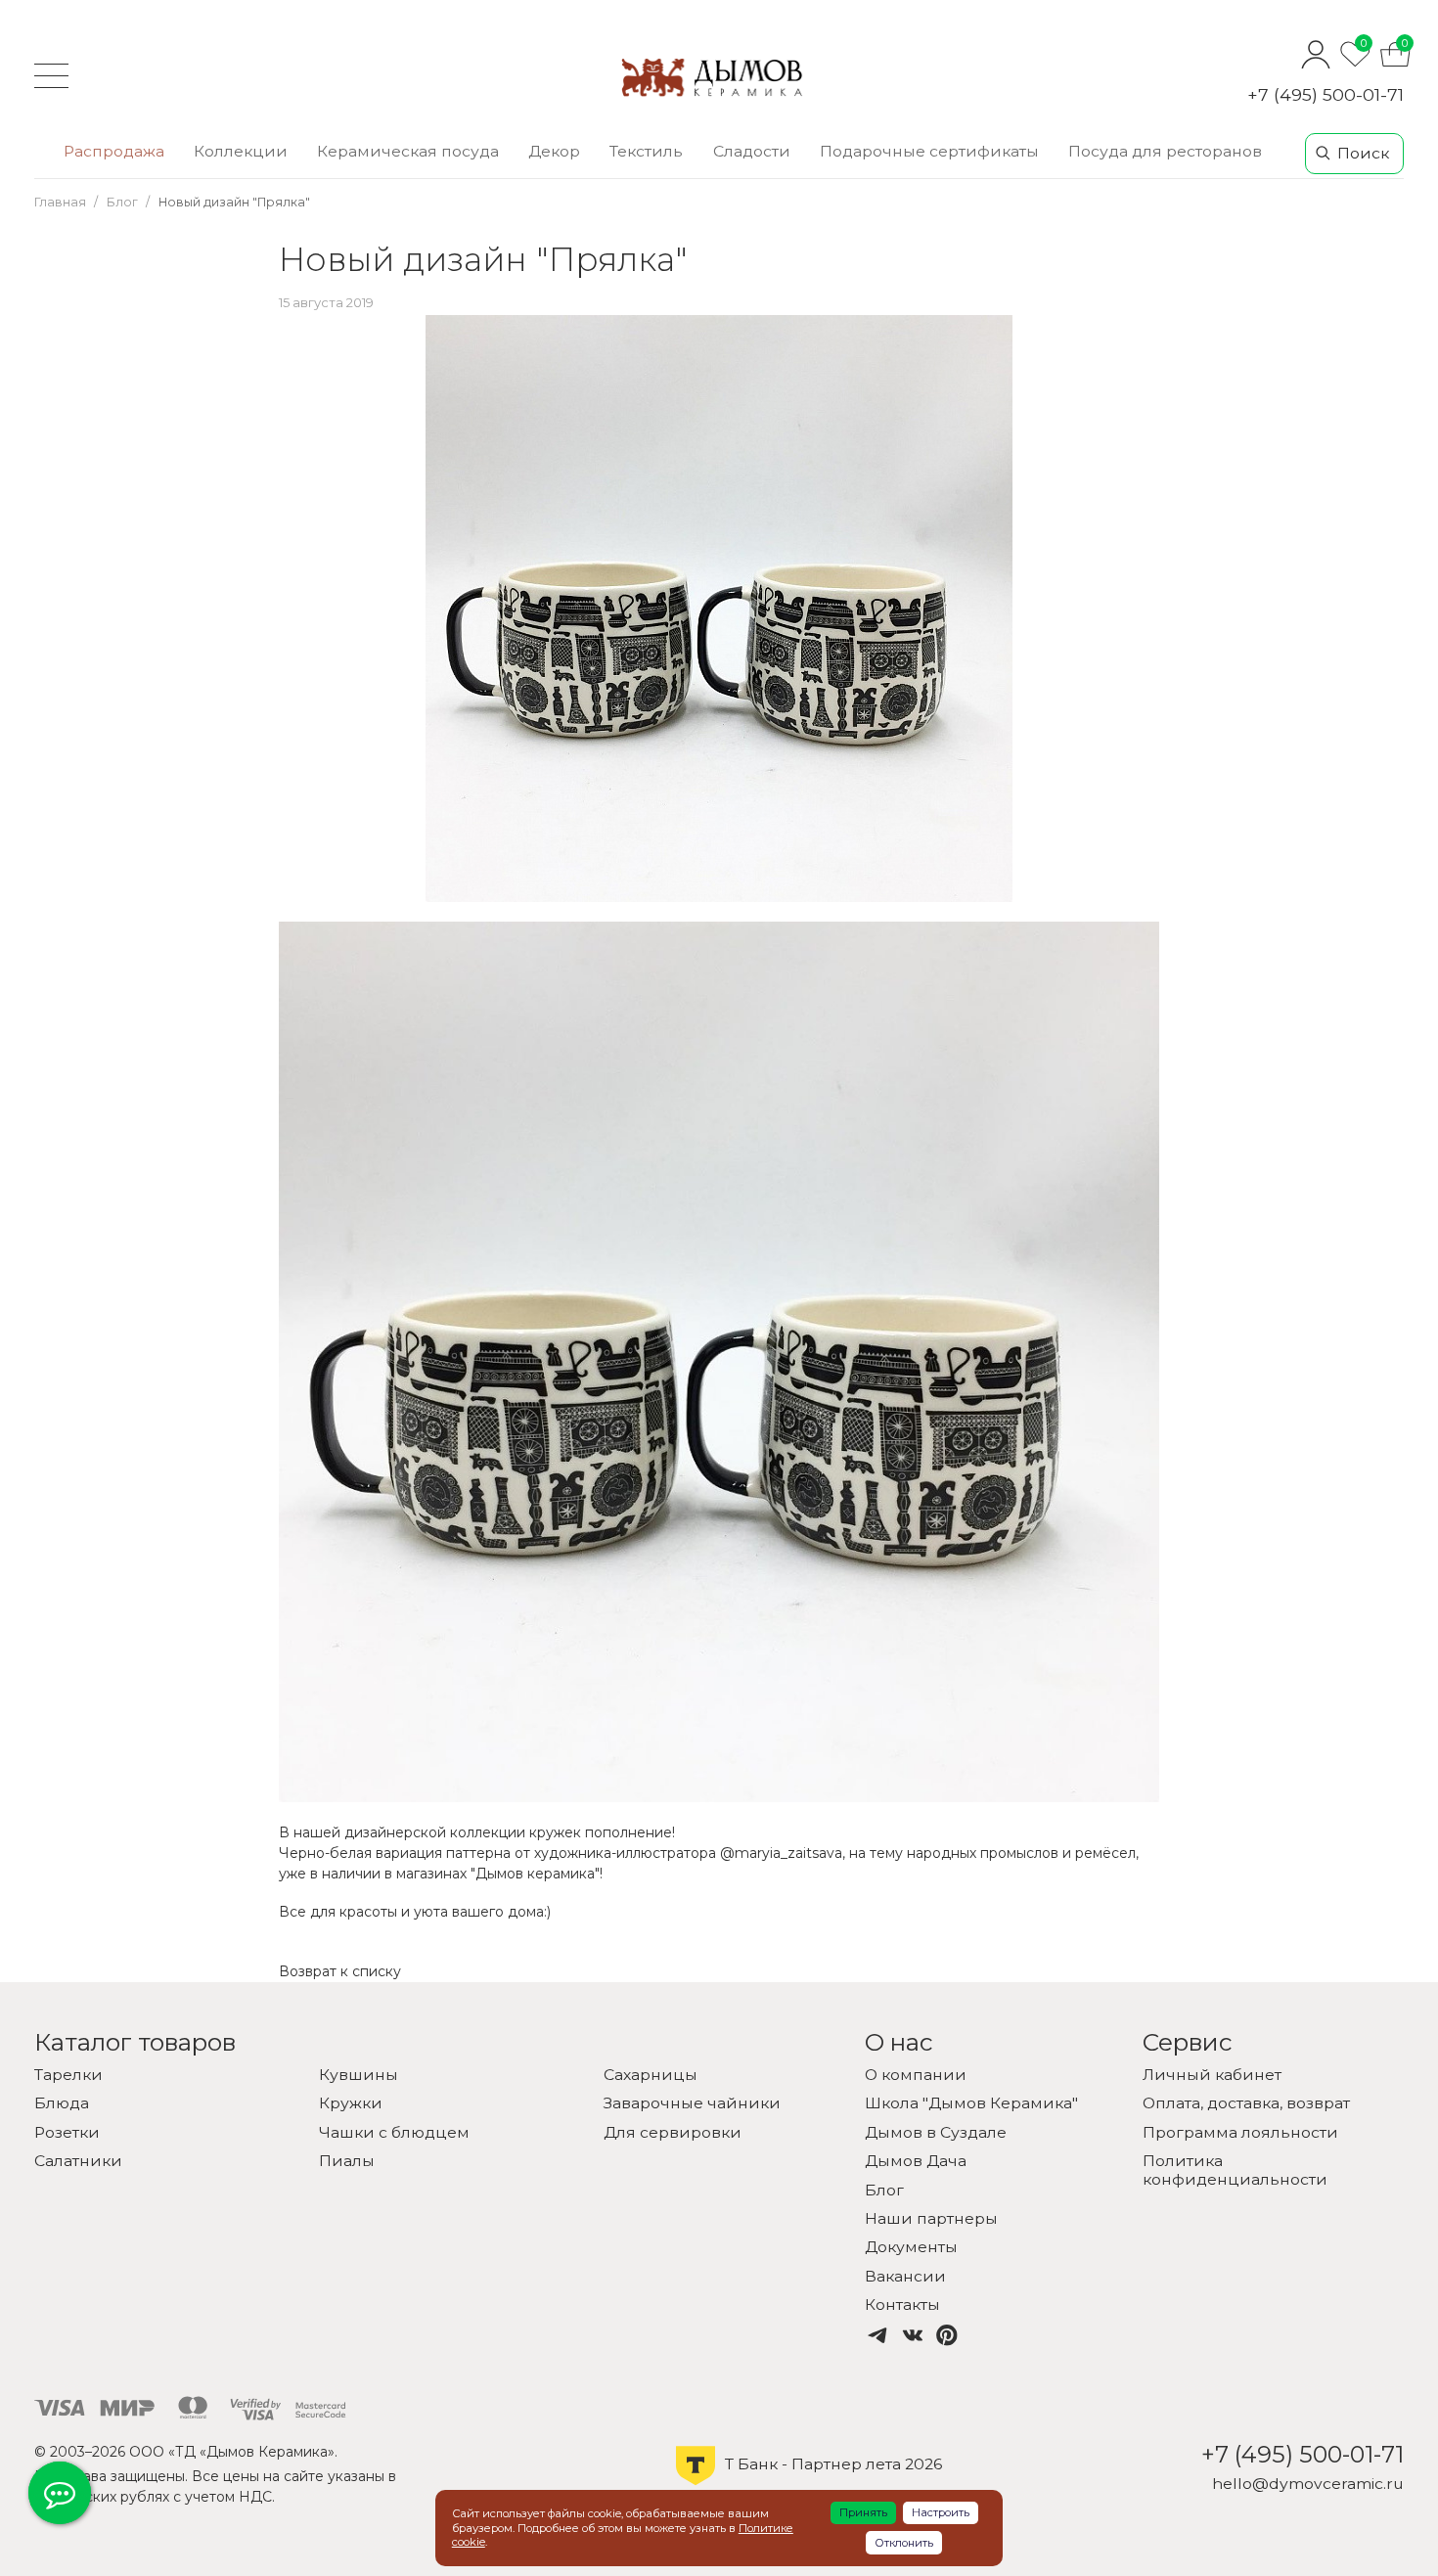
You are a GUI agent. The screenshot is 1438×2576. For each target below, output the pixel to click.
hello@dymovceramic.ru (1308, 2484)
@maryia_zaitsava (781, 1853)
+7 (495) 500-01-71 (1326, 94)
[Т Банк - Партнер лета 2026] (809, 2483)
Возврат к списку (340, 1971)
